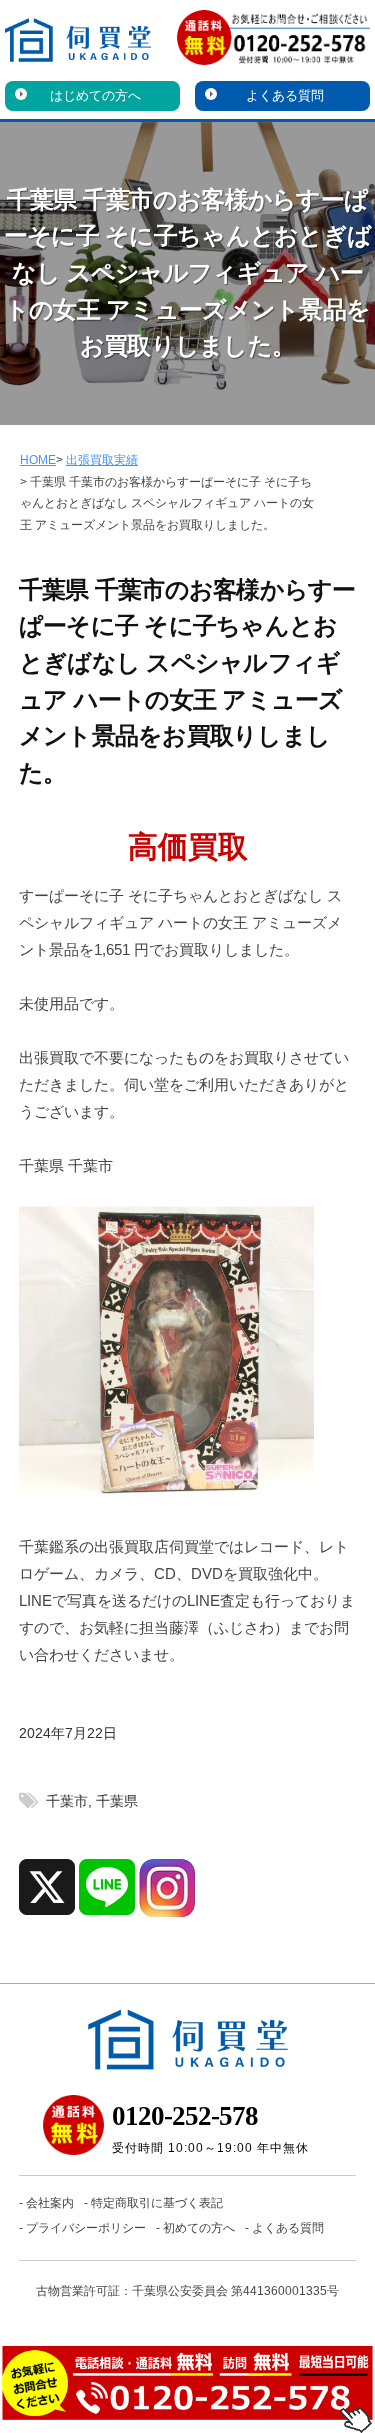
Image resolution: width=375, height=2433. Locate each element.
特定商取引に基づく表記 (157, 2203)
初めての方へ (199, 2228)
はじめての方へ (95, 95)
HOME (38, 460)
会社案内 (50, 2203)
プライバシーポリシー (86, 2228)
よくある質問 (285, 95)
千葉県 (117, 1801)
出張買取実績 (102, 460)
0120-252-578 (185, 2116)
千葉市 (67, 1801)
